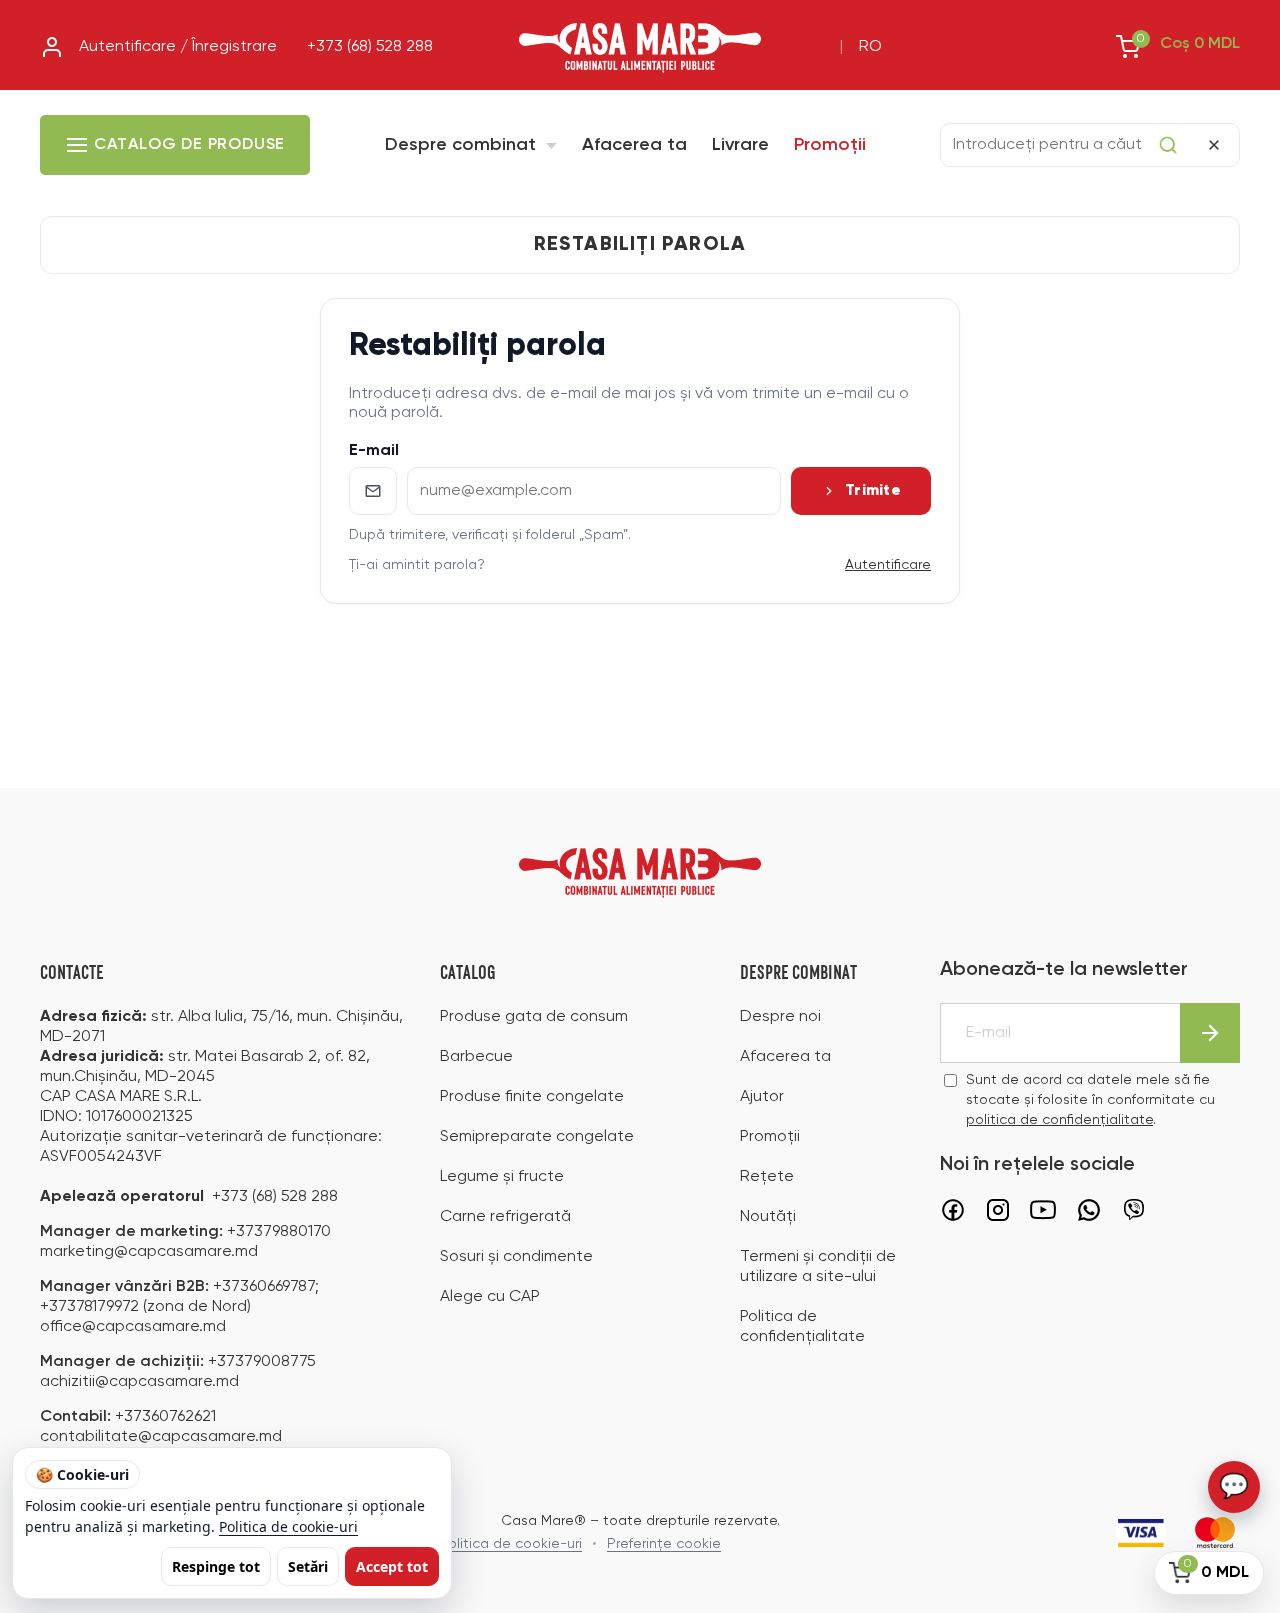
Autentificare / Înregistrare (178, 47)
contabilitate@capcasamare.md (161, 1437)
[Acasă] (640, 48)
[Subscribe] (1210, 1033)
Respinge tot (216, 1566)
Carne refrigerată (505, 1217)
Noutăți (768, 1217)
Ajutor (762, 1097)
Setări (308, 1566)
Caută (1168, 145)
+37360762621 (165, 1417)
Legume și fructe (502, 1177)
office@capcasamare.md (133, 1327)
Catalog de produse (189, 145)
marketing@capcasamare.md (149, 1252)
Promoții (830, 145)
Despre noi (780, 1017)
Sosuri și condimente (516, 1257)
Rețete (767, 1177)
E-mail (374, 451)
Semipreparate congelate (537, 1137)
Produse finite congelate (532, 1097)
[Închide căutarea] (1214, 145)
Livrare (740, 145)
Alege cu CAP (490, 1297)
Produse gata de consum (534, 1017)
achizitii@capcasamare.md (139, 1382)
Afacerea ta (634, 145)
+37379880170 (279, 1232)
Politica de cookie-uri (288, 1526)
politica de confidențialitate (1059, 1120)
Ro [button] (870, 47)
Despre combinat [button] (463, 145)
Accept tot (392, 1566)
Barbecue (476, 1057)
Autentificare (888, 565)
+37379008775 (262, 1362)
